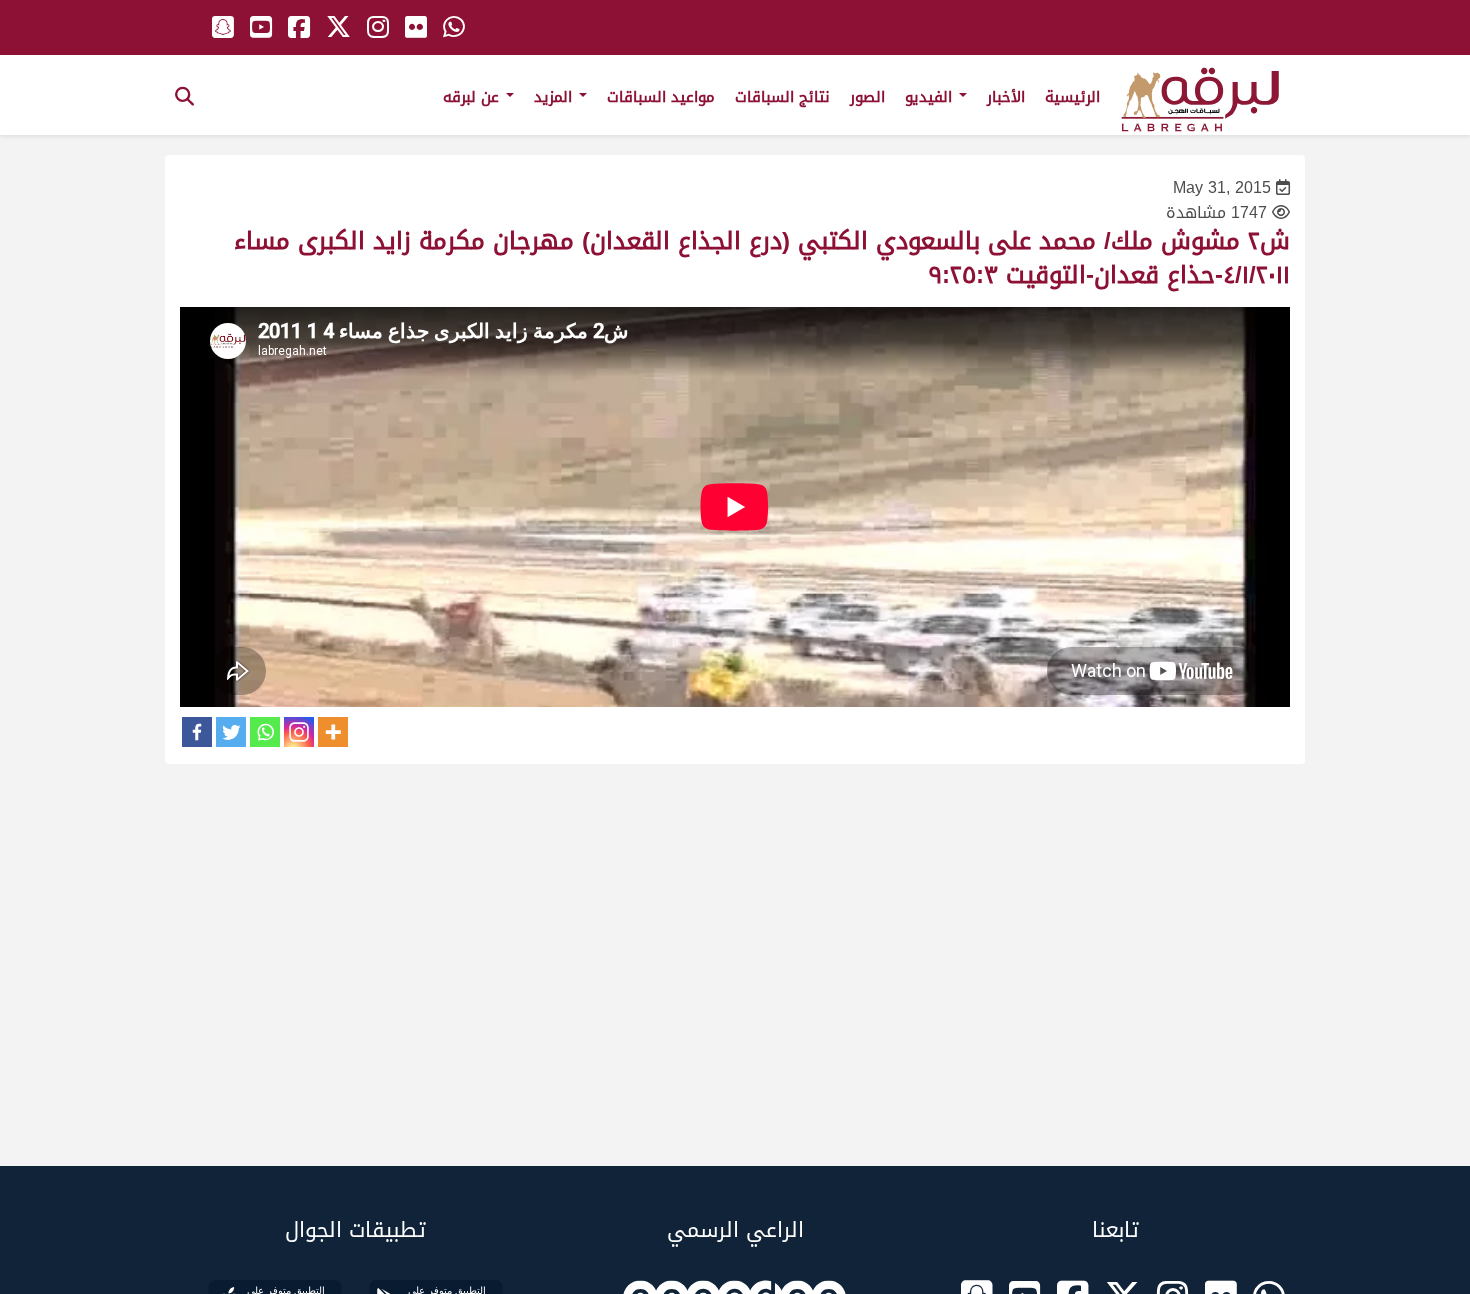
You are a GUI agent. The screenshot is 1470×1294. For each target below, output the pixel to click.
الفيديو (931, 97)
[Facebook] (197, 732)
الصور (867, 97)
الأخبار (1006, 97)
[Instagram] (299, 732)
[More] (333, 732)
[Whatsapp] (265, 732)
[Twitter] (231, 732)
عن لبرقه (473, 97)
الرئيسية (1072, 97)
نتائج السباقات (782, 97)
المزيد (555, 97)
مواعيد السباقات (661, 97)
